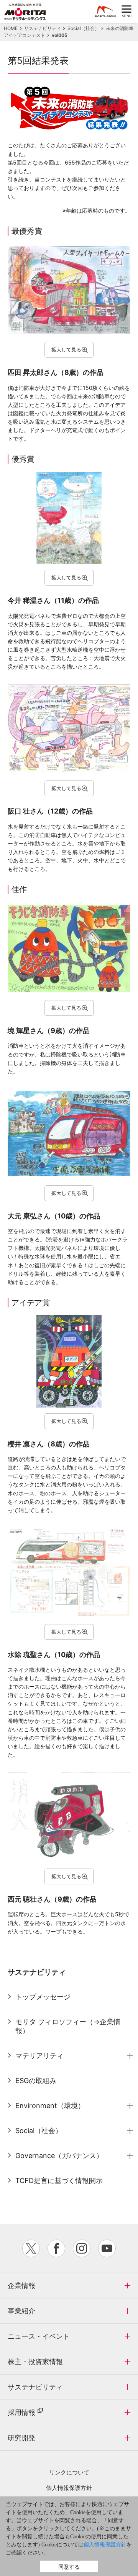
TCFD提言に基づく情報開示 (59, 2181)
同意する (69, 2567)
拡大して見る (66, 349)
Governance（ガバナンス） (59, 2156)
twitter (31, 2248)
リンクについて (69, 2472)
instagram (82, 2248)
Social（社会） (39, 2131)
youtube (107, 2248)
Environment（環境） (50, 2106)
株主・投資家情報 (35, 2362)
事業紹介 (21, 2311)
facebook (56, 2248)
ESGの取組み (36, 2081)
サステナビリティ (35, 2387)
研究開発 (21, 2438)
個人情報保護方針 (69, 2488)
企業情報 (21, 2286)
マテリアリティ (39, 2056)
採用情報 (21, 2412)
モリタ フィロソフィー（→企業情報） (68, 2026)
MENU (127, 12)
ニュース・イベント (39, 2336)
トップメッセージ (43, 1997)
